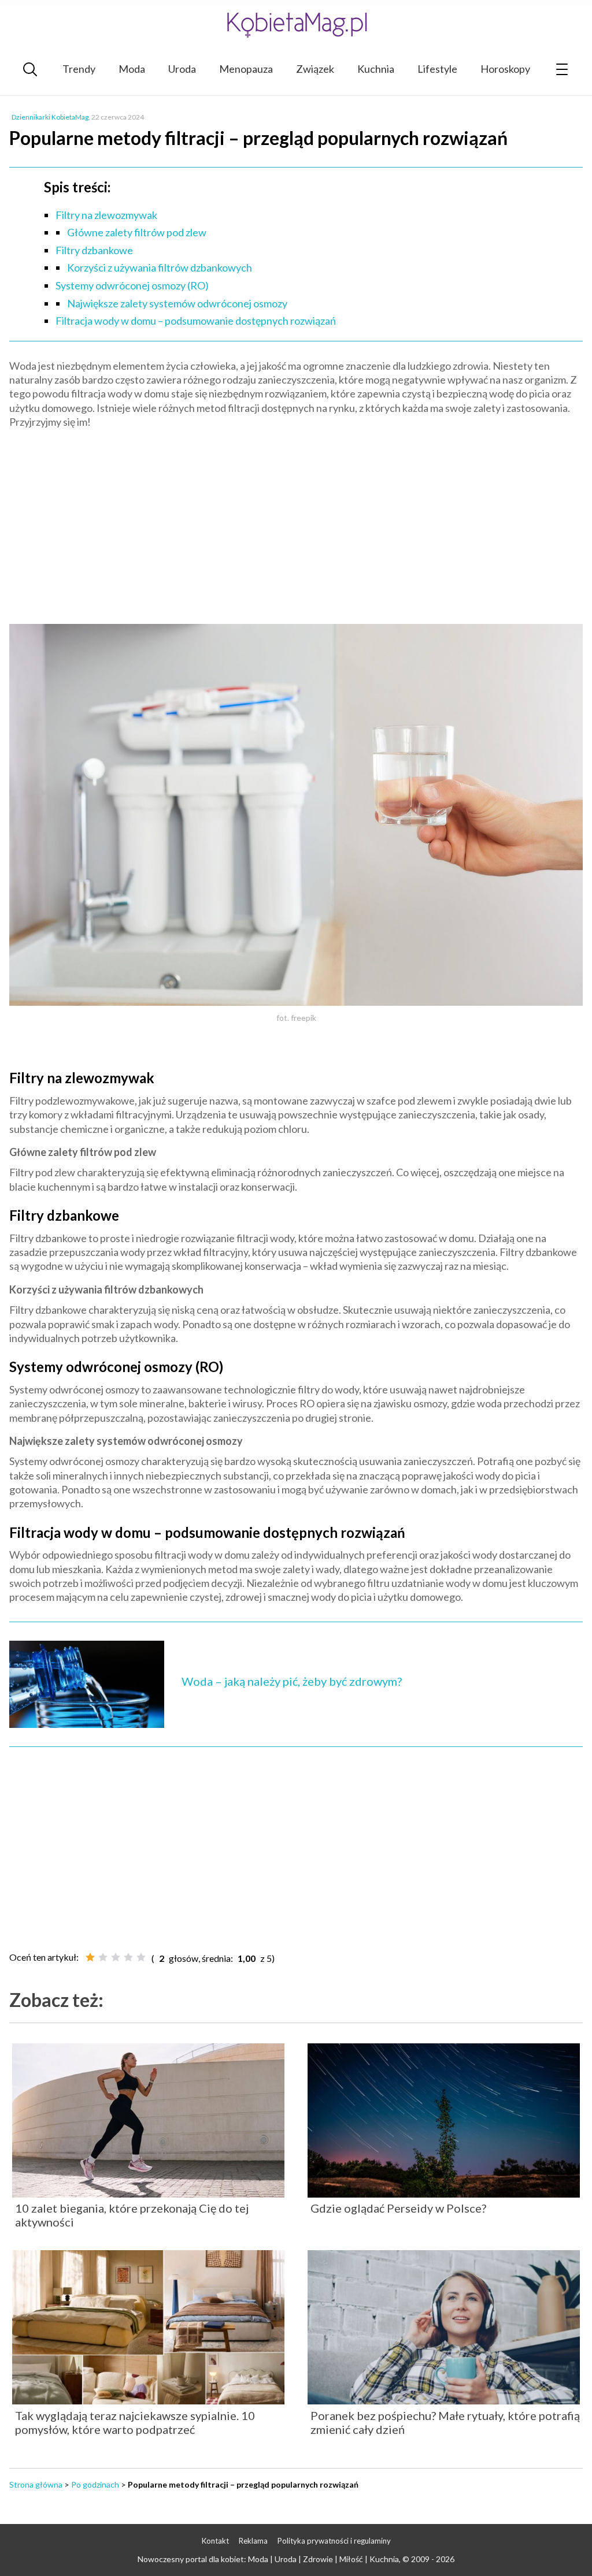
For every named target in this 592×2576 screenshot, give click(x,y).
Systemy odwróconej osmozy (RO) (132, 285)
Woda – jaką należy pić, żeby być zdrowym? (292, 1681)
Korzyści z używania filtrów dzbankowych (160, 267)
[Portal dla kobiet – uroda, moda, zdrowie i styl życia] (296, 25)
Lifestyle (437, 69)
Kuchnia (376, 69)
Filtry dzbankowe (94, 250)
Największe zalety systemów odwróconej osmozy (177, 303)
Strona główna (36, 2484)
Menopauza (246, 69)
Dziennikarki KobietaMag (50, 117)
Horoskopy (505, 69)
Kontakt (215, 2541)
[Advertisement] (296, 521)
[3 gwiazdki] (116, 1957)
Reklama (253, 2541)
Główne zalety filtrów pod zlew (137, 232)
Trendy (79, 69)
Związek (315, 69)
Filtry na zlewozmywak (106, 215)
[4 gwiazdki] (128, 1957)
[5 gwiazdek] (141, 1957)
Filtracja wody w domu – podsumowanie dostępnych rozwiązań (196, 321)
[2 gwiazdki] (103, 1957)
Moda (132, 69)
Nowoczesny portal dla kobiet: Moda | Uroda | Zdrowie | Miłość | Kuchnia (268, 2559)
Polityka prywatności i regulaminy (334, 2541)
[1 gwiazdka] (90, 1957)
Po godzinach (95, 2484)
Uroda (182, 69)
